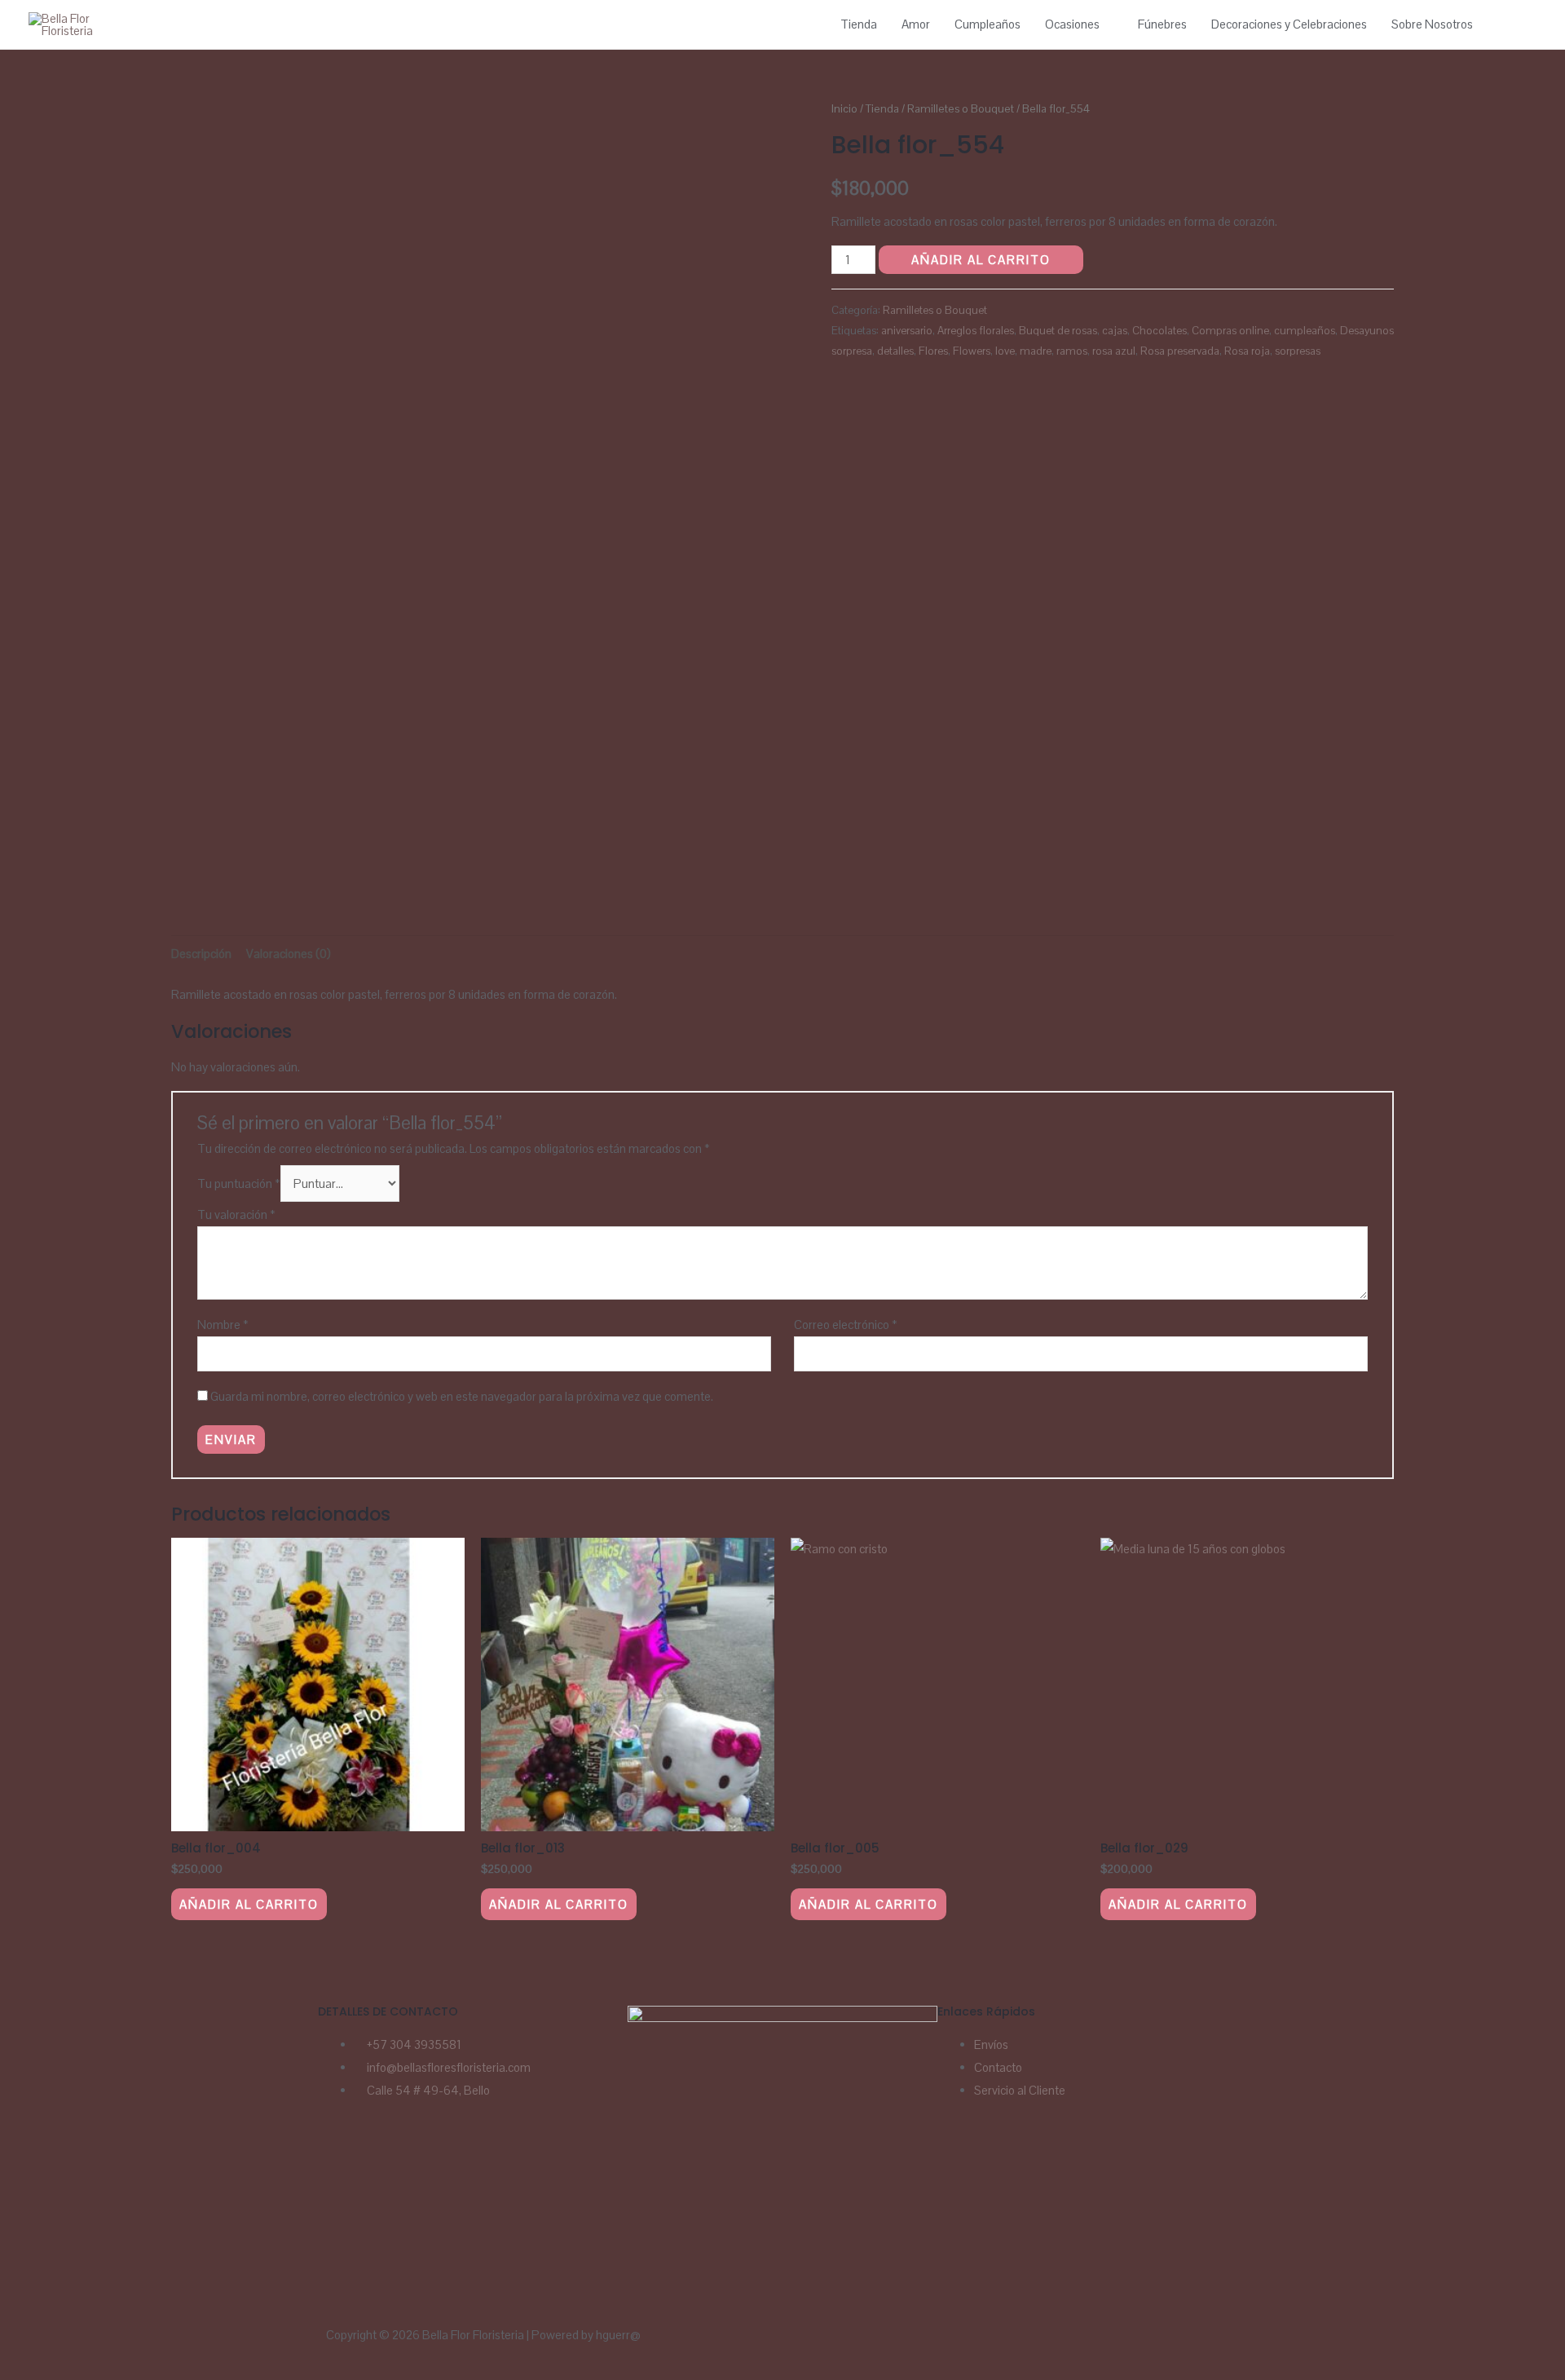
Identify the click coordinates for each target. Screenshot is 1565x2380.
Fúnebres (1162, 24)
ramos (1072, 351)
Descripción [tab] (201, 954)
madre (1036, 351)
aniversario (907, 331)
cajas (1115, 331)
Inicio (844, 108)
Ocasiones (1072, 24)
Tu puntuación (239, 1183)
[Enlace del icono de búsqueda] (1518, 24)
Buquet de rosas (1058, 331)
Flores (933, 351)
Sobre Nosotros (1432, 24)
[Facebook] (338, 2157)
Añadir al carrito (981, 260)
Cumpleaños (987, 24)
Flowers (972, 351)
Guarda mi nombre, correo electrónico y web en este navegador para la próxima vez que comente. (462, 1396)
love (1005, 351)
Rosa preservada (1180, 351)
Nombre (223, 1325)
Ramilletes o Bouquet (961, 108)
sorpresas (1298, 351)
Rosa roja (1247, 351)
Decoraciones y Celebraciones (1289, 24)
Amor (916, 24)
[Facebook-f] (854, 2344)
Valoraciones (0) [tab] (289, 954)
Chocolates (1159, 331)
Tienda (859, 24)
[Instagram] (381, 2157)
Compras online (1230, 331)
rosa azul (1114, 351)
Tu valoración (236, 1214)
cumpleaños (1305, 331)
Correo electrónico (846, 1325)
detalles (895, 351)
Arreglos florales (976, 331)
